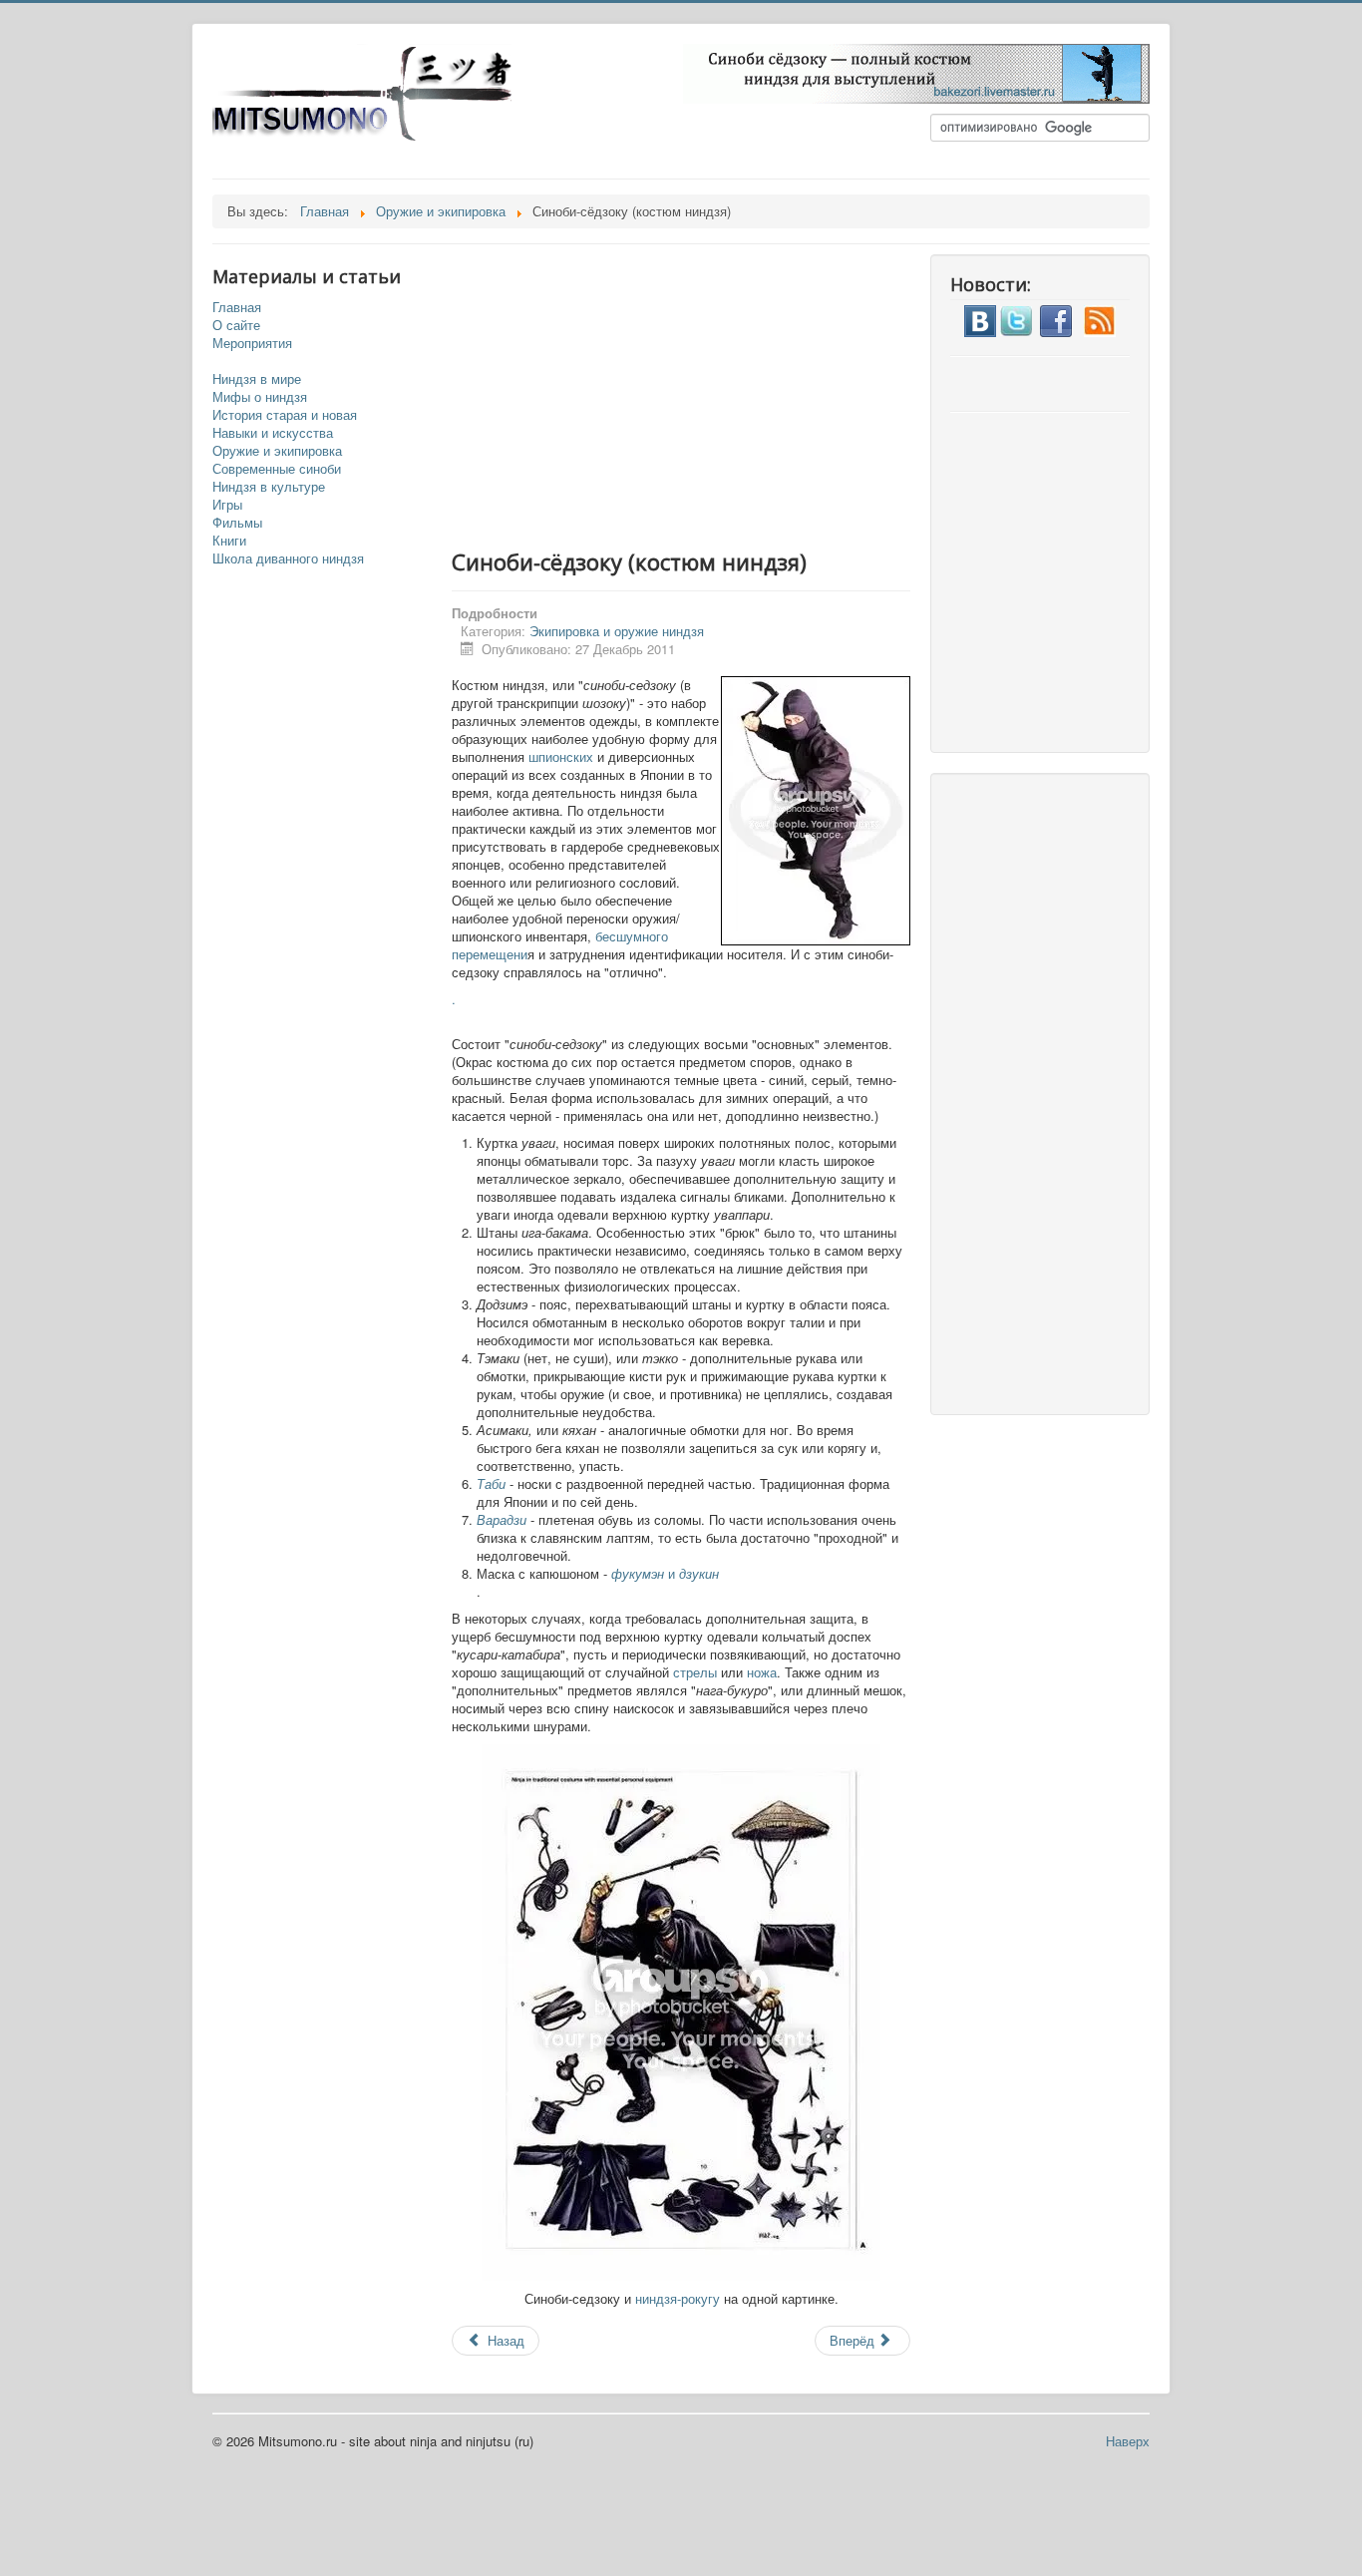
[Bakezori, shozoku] (916, 71)
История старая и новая (285, 415)
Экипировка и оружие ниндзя (617, 631)
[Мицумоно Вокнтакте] (980, 319)
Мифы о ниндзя (260, 397)
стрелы (695, 1672)
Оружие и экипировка (277, 451)
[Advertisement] (701, 394)
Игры (227, 505)
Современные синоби (277, 469)
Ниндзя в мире (257, 379)
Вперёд (854, 2340)
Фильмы (237, 523)
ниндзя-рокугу (678, 2298)
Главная (237, 307)
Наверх (1128, 2441)
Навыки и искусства (273, 433)
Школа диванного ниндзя (288, 558)
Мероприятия (252, 343)
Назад (504, 2340)
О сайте (236, 325)
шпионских (561, 756)
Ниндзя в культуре (269, 487)
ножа (762, 1672)
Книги (229, 541)
